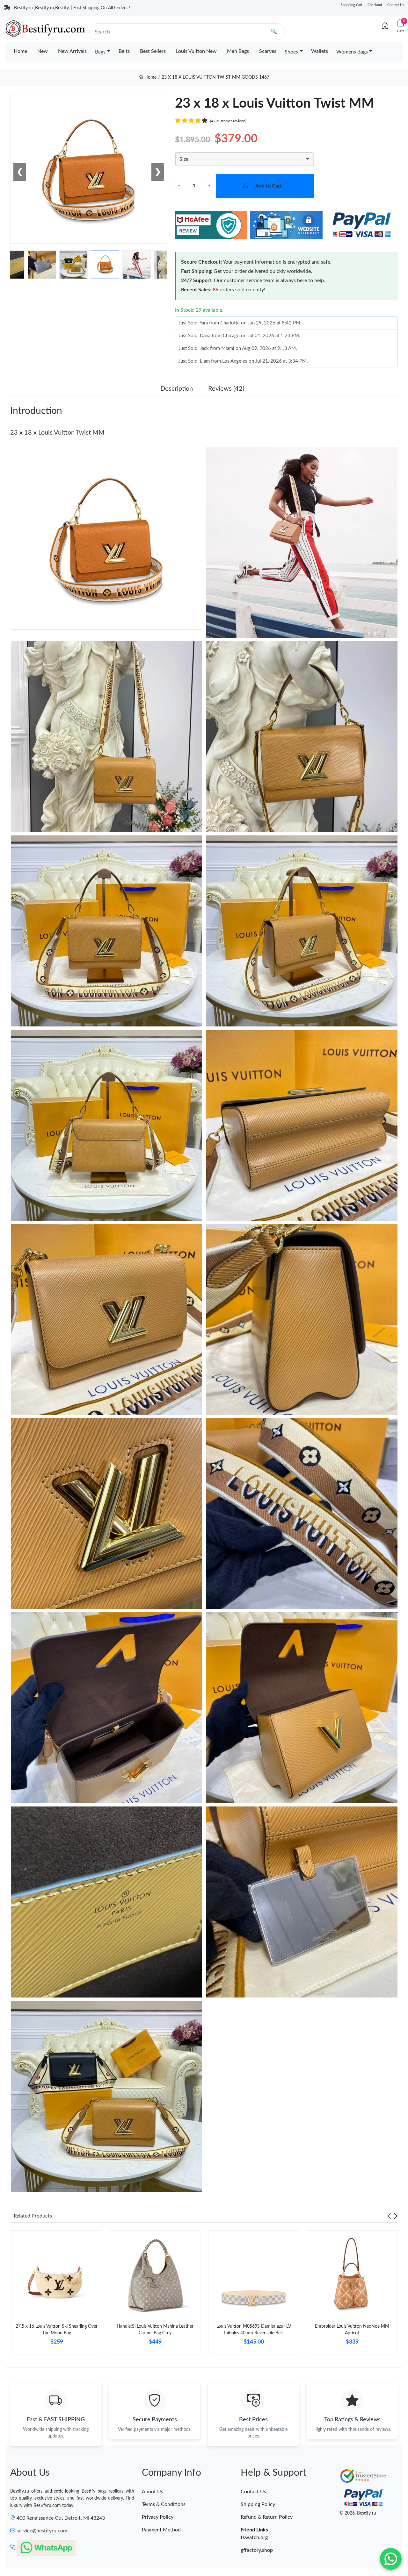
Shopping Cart (352, 5)
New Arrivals (72, 51)
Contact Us (396, 5)
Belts (124, 51)
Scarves (268, 51)
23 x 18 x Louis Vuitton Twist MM (57, 433)
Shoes (291, 52)
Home (20, 51)
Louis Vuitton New (196, 51)
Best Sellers (153, 51)
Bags (100, 52)
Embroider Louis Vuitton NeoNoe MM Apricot (352, 2330)
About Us (153, 2492)
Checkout (375, 5)
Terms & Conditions (164, 2504)
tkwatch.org (254, 2537)
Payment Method (161, 2530)
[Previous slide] (389, 2216)
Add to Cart (269, 186)
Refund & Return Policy (267, 2517)
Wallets (320, 51)
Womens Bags (352, 52)
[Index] (385, 26)
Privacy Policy (158, 2517)
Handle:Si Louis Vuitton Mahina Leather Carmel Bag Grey (155, 2330)
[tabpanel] (57, 2295)
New (43, 51)
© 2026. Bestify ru (358, 2513)
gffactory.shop (257, 2550)
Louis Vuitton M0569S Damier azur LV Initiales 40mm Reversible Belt (254, 2330)
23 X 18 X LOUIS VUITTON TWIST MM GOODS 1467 (215, 77)
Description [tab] (177, 389)
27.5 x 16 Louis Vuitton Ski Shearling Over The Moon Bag (57, 2330)
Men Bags (238, 51)
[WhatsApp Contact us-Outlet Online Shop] (391, 2559)
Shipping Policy (258, 2504)
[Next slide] (396, 2216)
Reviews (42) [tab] (226, 389)
